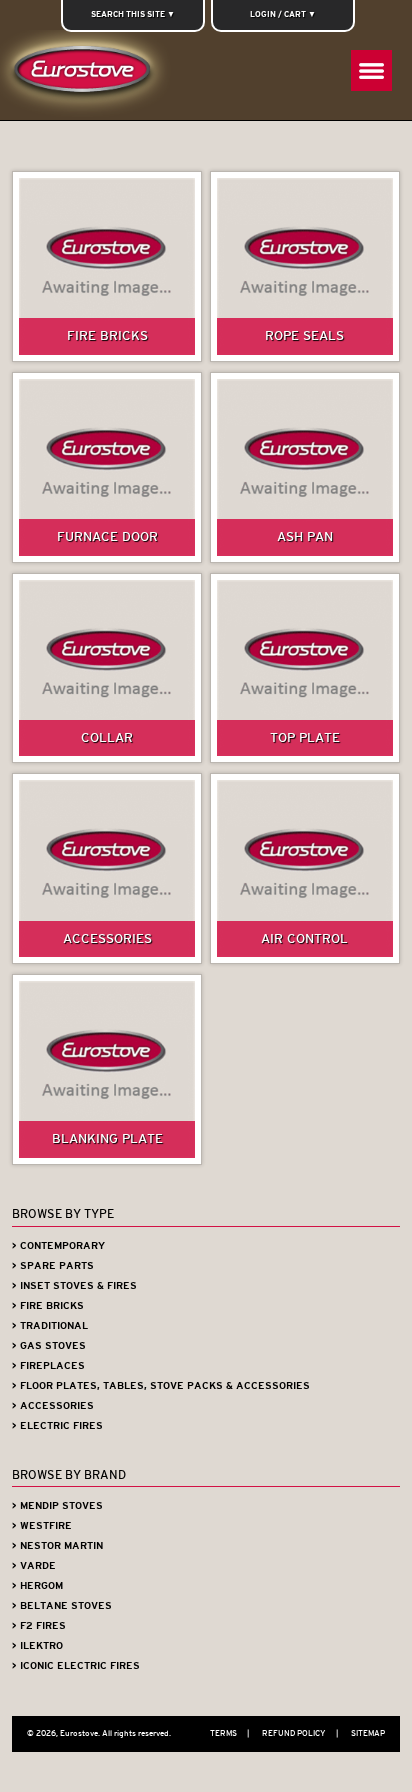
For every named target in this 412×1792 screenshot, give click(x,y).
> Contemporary (58, 1245)
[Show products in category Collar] (107, 668)
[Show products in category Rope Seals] (305, 266)
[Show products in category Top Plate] (305, 668)
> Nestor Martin (57, 1545)
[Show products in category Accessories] (107, 868)
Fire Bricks (107, 335)
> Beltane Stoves (62, 1605)
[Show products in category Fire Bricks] (107, 266)
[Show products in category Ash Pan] (305, 467)
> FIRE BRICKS (48, 1305)
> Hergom (37, 1585)
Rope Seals (304, 335)
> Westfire (42, 1525)
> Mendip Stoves (57, 1505)
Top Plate (305, 737)
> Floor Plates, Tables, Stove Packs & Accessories (161, 1385)
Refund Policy (300, 1733)
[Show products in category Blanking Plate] (107, 1069)
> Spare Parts (53, 1265)
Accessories (107, 938)
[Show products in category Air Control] (305, 868)
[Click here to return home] (86, 75)
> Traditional (50, 1325)
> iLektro (37, 1645)
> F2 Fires (39, 1625)
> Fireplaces (48, 1365)
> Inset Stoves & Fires (74, 1285)
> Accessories (53, 1405)
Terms (229, 1733)
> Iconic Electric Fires (76, 1665)
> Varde (34, 1565)
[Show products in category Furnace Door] (107, 467)
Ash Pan (305, 536)
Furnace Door (107, 536)
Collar (107, 737)
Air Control (304, 938)
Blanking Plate (107, 1138)
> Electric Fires (57, 1425)
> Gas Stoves (49, 1345)
